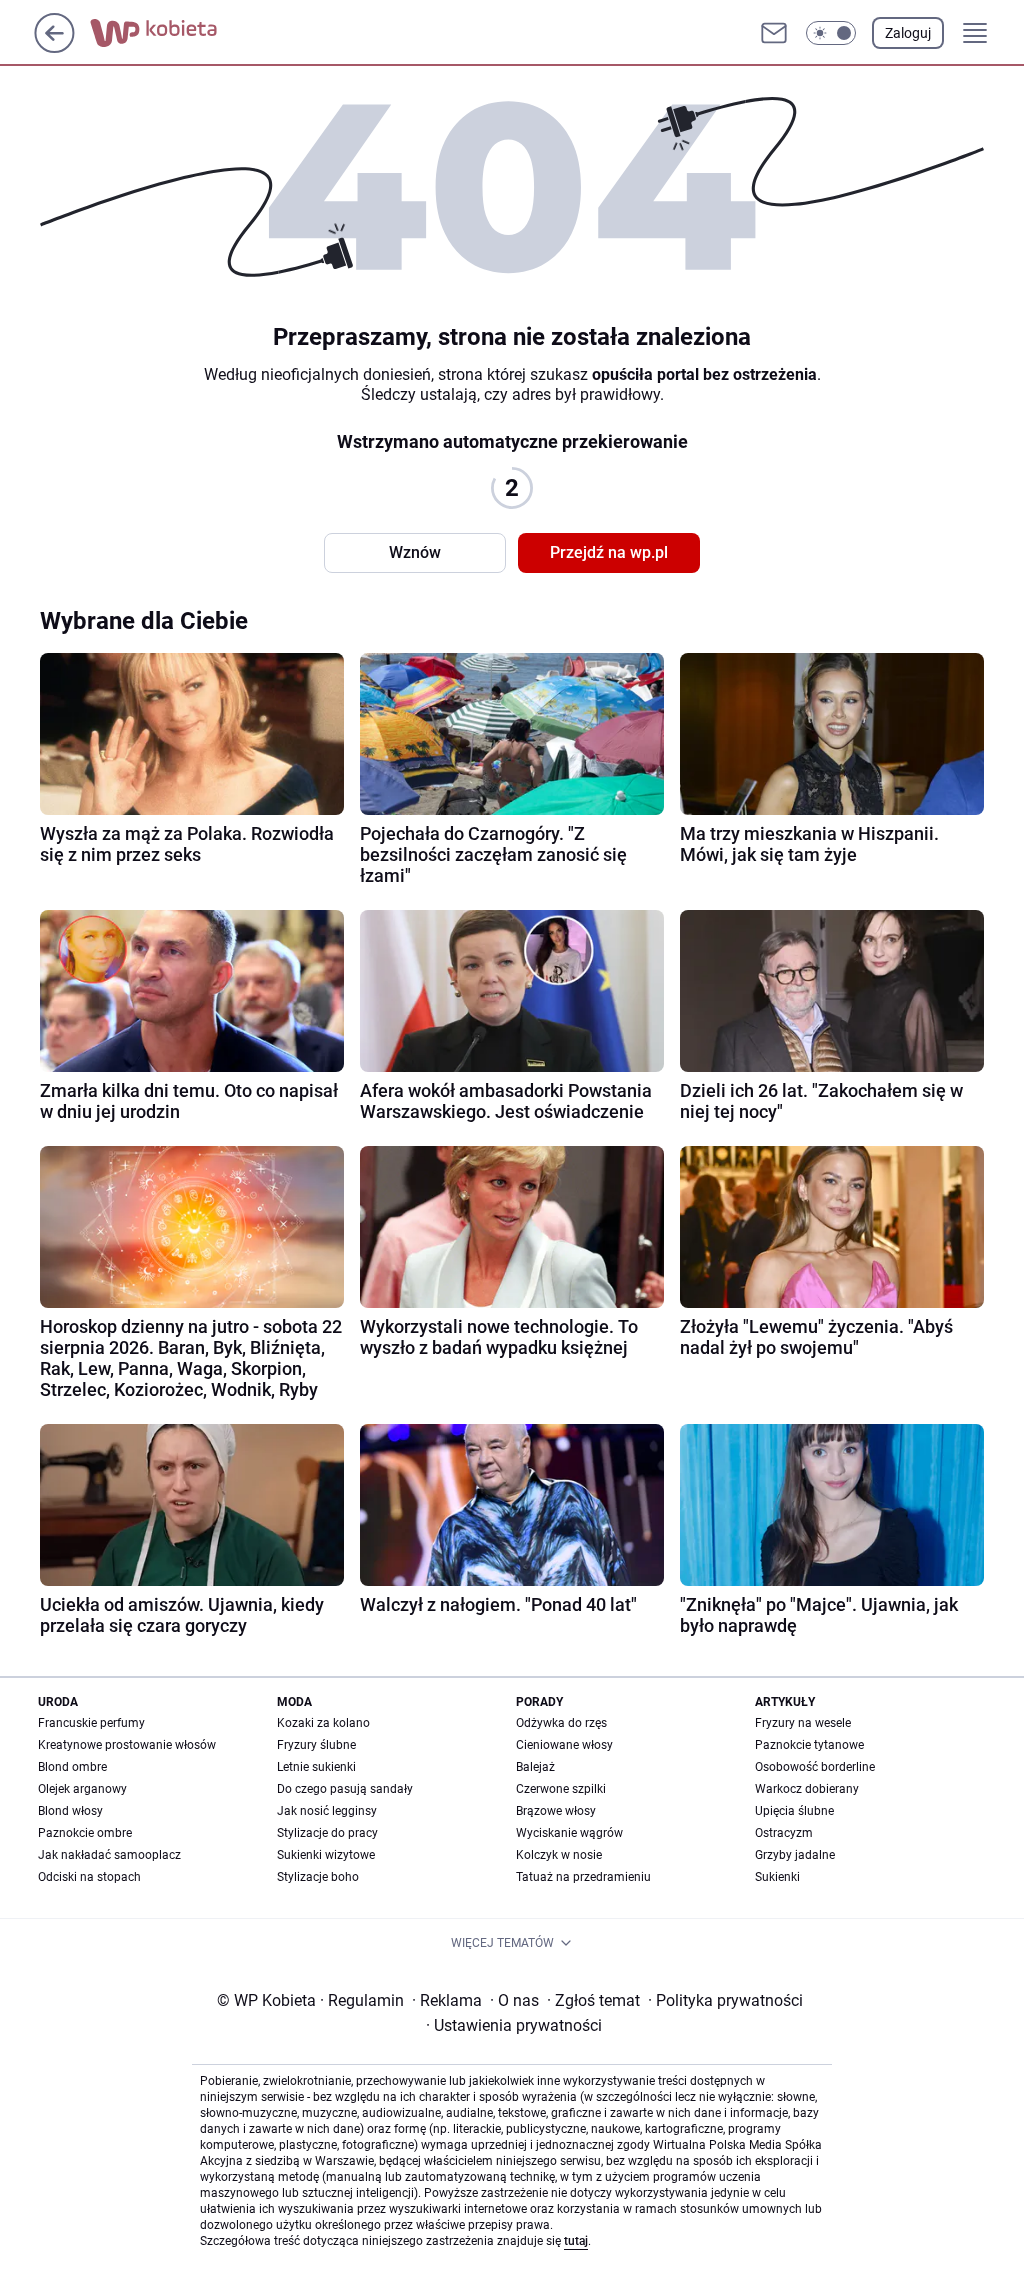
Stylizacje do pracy (327, 1833)
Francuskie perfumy (91, 1723)
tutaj (576, 2241)
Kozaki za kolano (323, 1723)
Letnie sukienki (316, 1767)
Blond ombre (72, 1767)
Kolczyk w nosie (559, 1855)
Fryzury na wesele (803, 1723)
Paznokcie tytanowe (809, 1745)
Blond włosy (70, 1811)
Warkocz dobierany (807, 1789)
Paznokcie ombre (85, 1833)
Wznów (415, 552)
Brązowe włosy (556, 1811)
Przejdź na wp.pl (609, 552)
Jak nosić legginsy (327, 1811)
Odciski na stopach (89, 1877)
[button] (831, 33)
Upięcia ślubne (794, 1811)
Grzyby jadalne (795, 1855)
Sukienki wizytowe (326, 1855)
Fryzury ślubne (316, 1745)
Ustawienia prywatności (514, 2025)
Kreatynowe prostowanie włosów (127, 1745)
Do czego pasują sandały (345, 1789)
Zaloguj (908, 33)
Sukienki (777, 1877)
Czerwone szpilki (561, 1789)
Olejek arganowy (82, 1789)
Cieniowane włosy (564, 1745)
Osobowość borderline (815, 1767)
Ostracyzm (784, 1833)
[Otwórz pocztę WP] (774, 33)
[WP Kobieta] (169, 33)
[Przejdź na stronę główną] (54, 47)
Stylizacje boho (318, 1877)
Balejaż (535, 1767)
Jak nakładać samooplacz (109, 1855)
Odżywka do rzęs (561, 1723)
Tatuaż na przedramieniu (583, 1877)
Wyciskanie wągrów (569, 1833)
